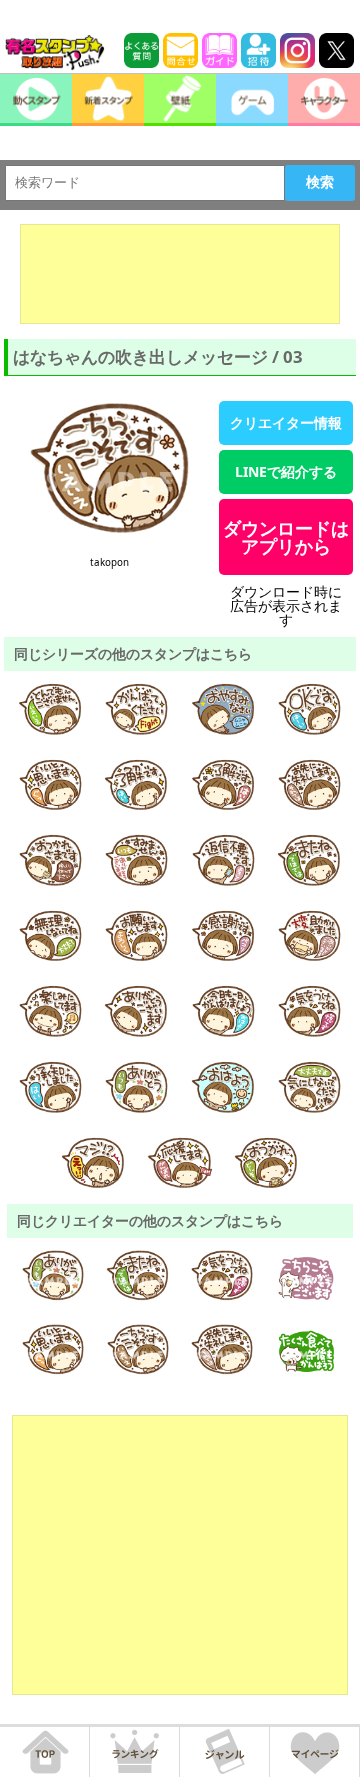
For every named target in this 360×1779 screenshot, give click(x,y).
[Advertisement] (180, 274)
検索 (320, 182)
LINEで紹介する (286, 471)
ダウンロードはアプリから (286, 537)
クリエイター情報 (286, 422)
